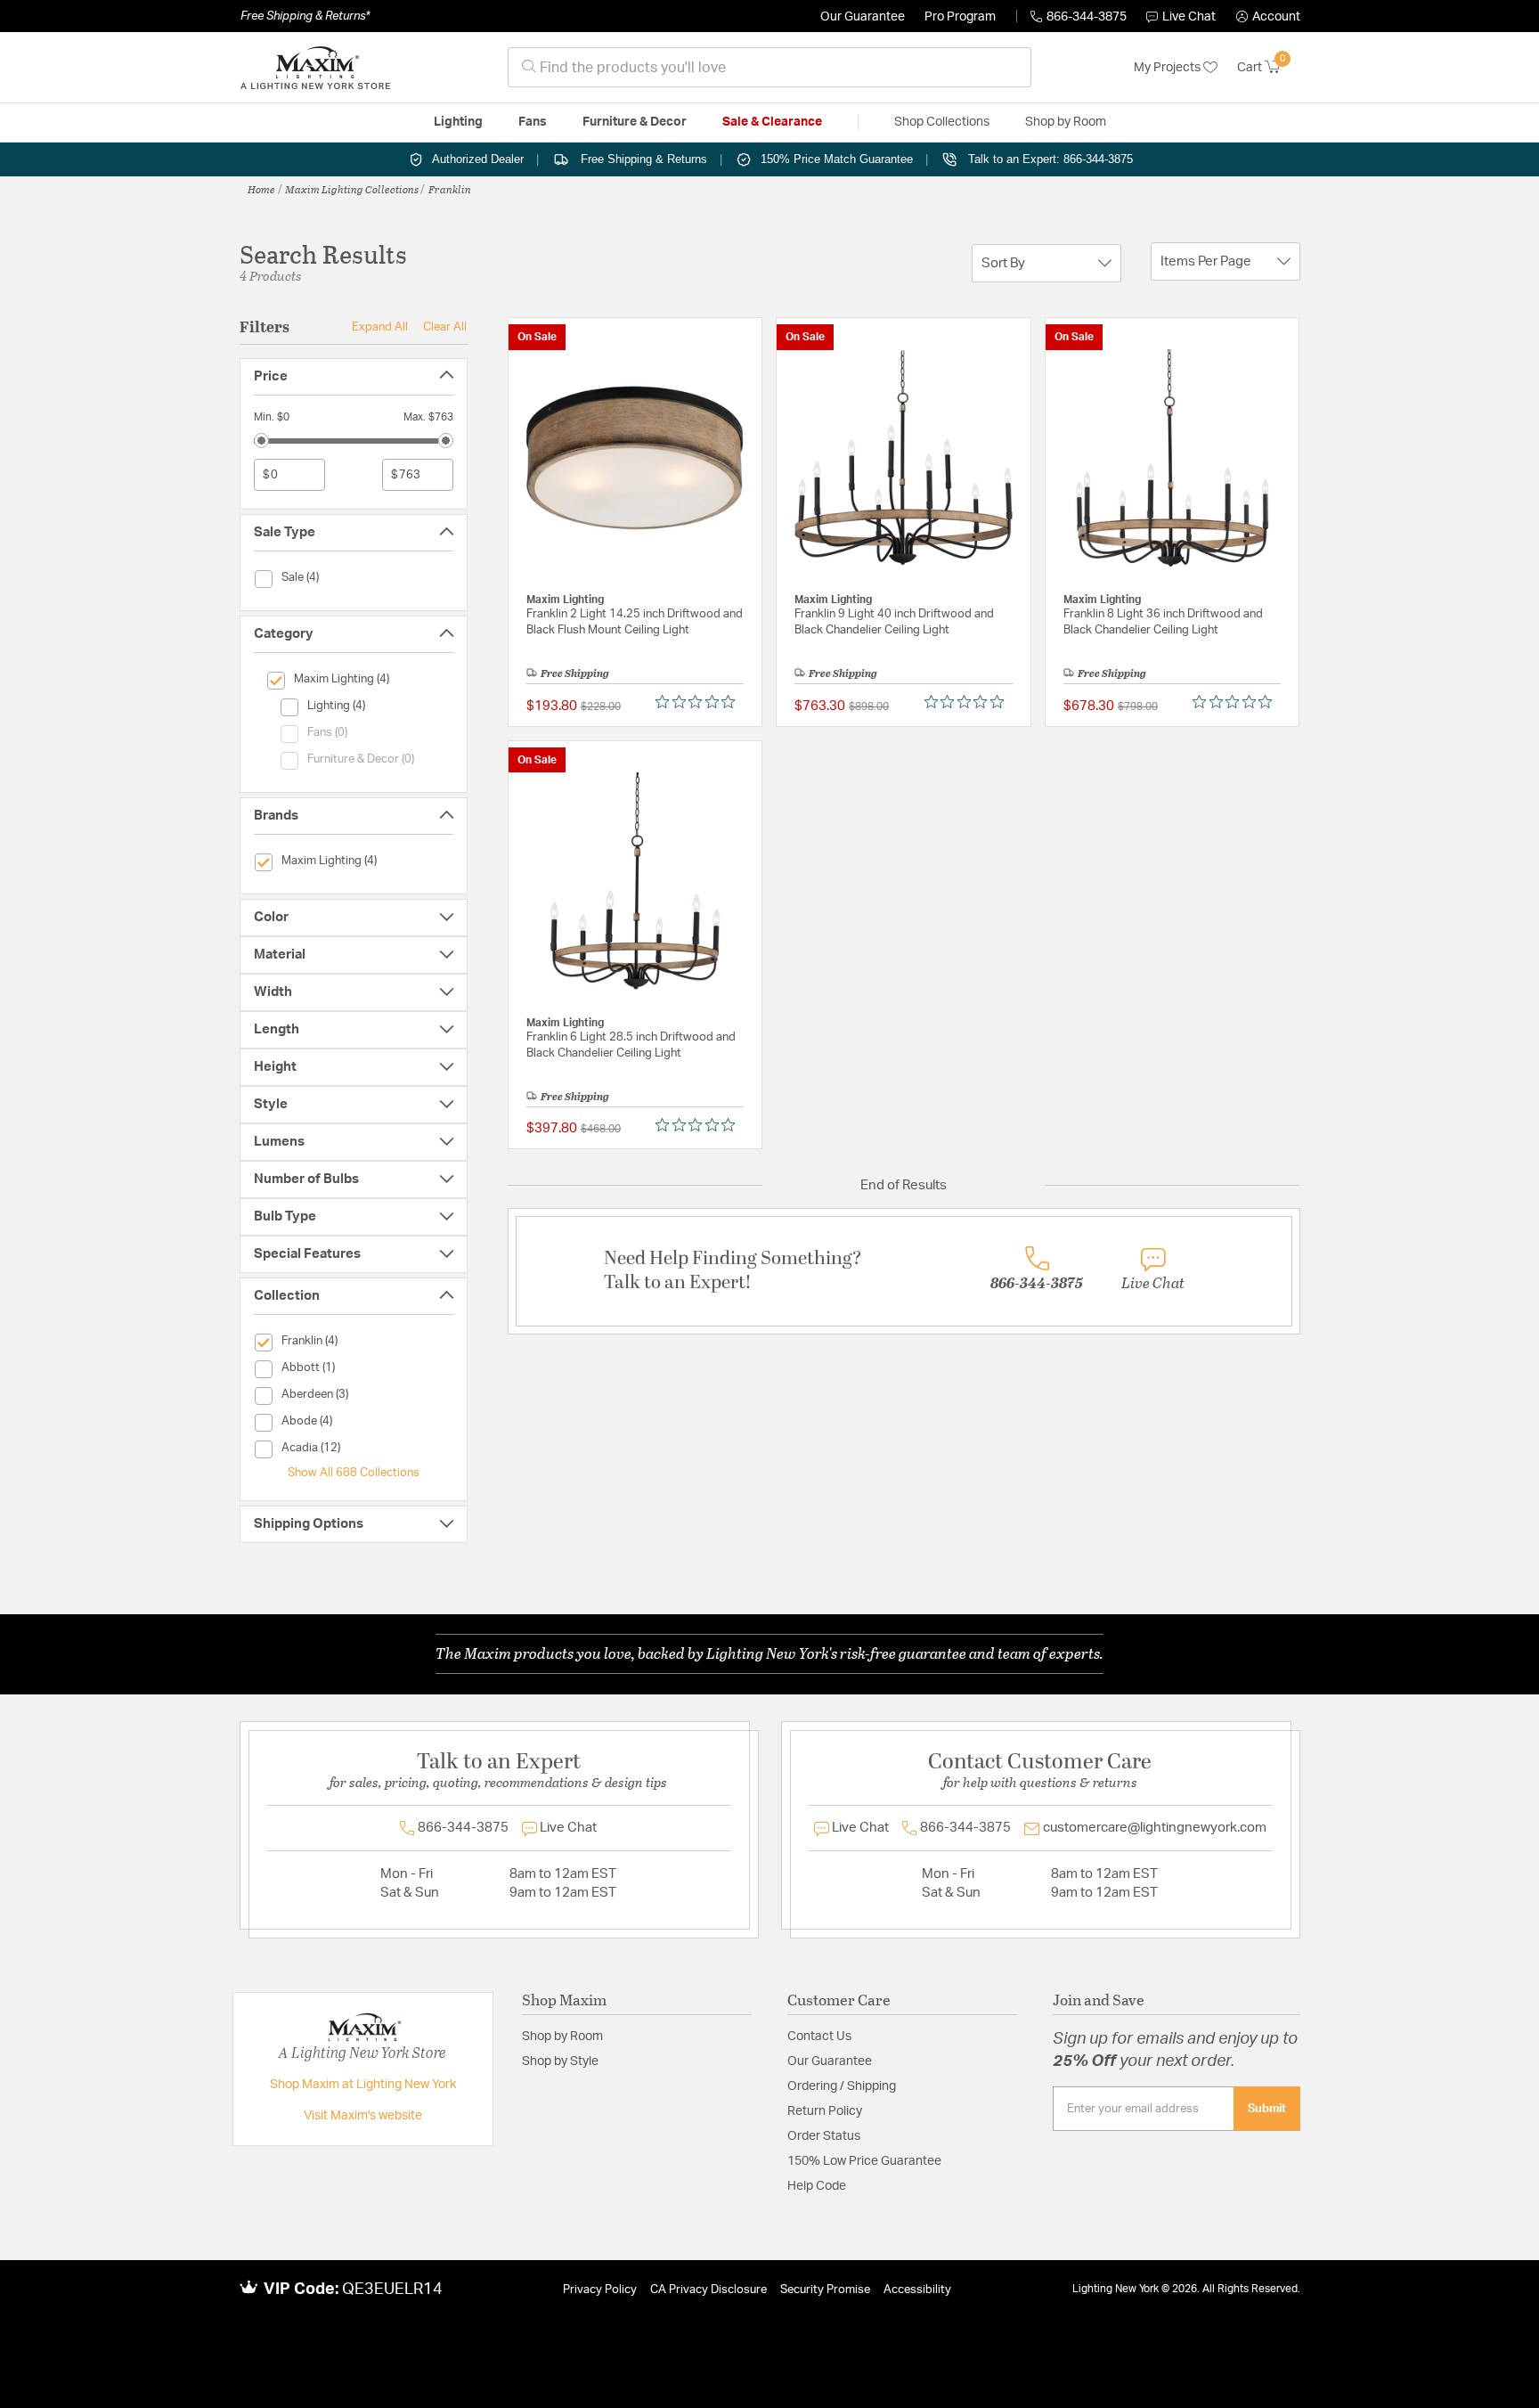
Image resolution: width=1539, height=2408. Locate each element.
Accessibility (917, 2290)
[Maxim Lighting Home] (315, 68)
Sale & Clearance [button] (772, 122)
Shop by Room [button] (1066, 122)
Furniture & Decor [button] (635, 122)
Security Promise (825, 2290)
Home (261, 189)
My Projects (1168, 68)
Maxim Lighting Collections (352, 189)
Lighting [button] (458, 122)
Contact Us (819, 2037)
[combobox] (769, 67)
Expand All (380, 327)
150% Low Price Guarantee (864, 2161)
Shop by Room (562, 2037)
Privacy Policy (600, 2290)
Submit (1267, 2109)
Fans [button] (533, 122)
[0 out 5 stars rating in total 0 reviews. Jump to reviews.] (700, 702)
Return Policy (825, 2111)
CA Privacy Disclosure (708, 2290)
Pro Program (960, 17)
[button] (1268, 17)
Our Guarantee (863, 17)
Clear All (445, 327)
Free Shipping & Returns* (305, 16)
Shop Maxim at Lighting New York (363, 2085)
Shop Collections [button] (942, 122)
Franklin (450, 189)
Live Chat (1189, 17)
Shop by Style (560, 2061)
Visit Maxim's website (363, 2116)
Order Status (824, 2136)
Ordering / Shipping (842, 2086)
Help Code (817, 2186)
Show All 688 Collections (354, 1473)
